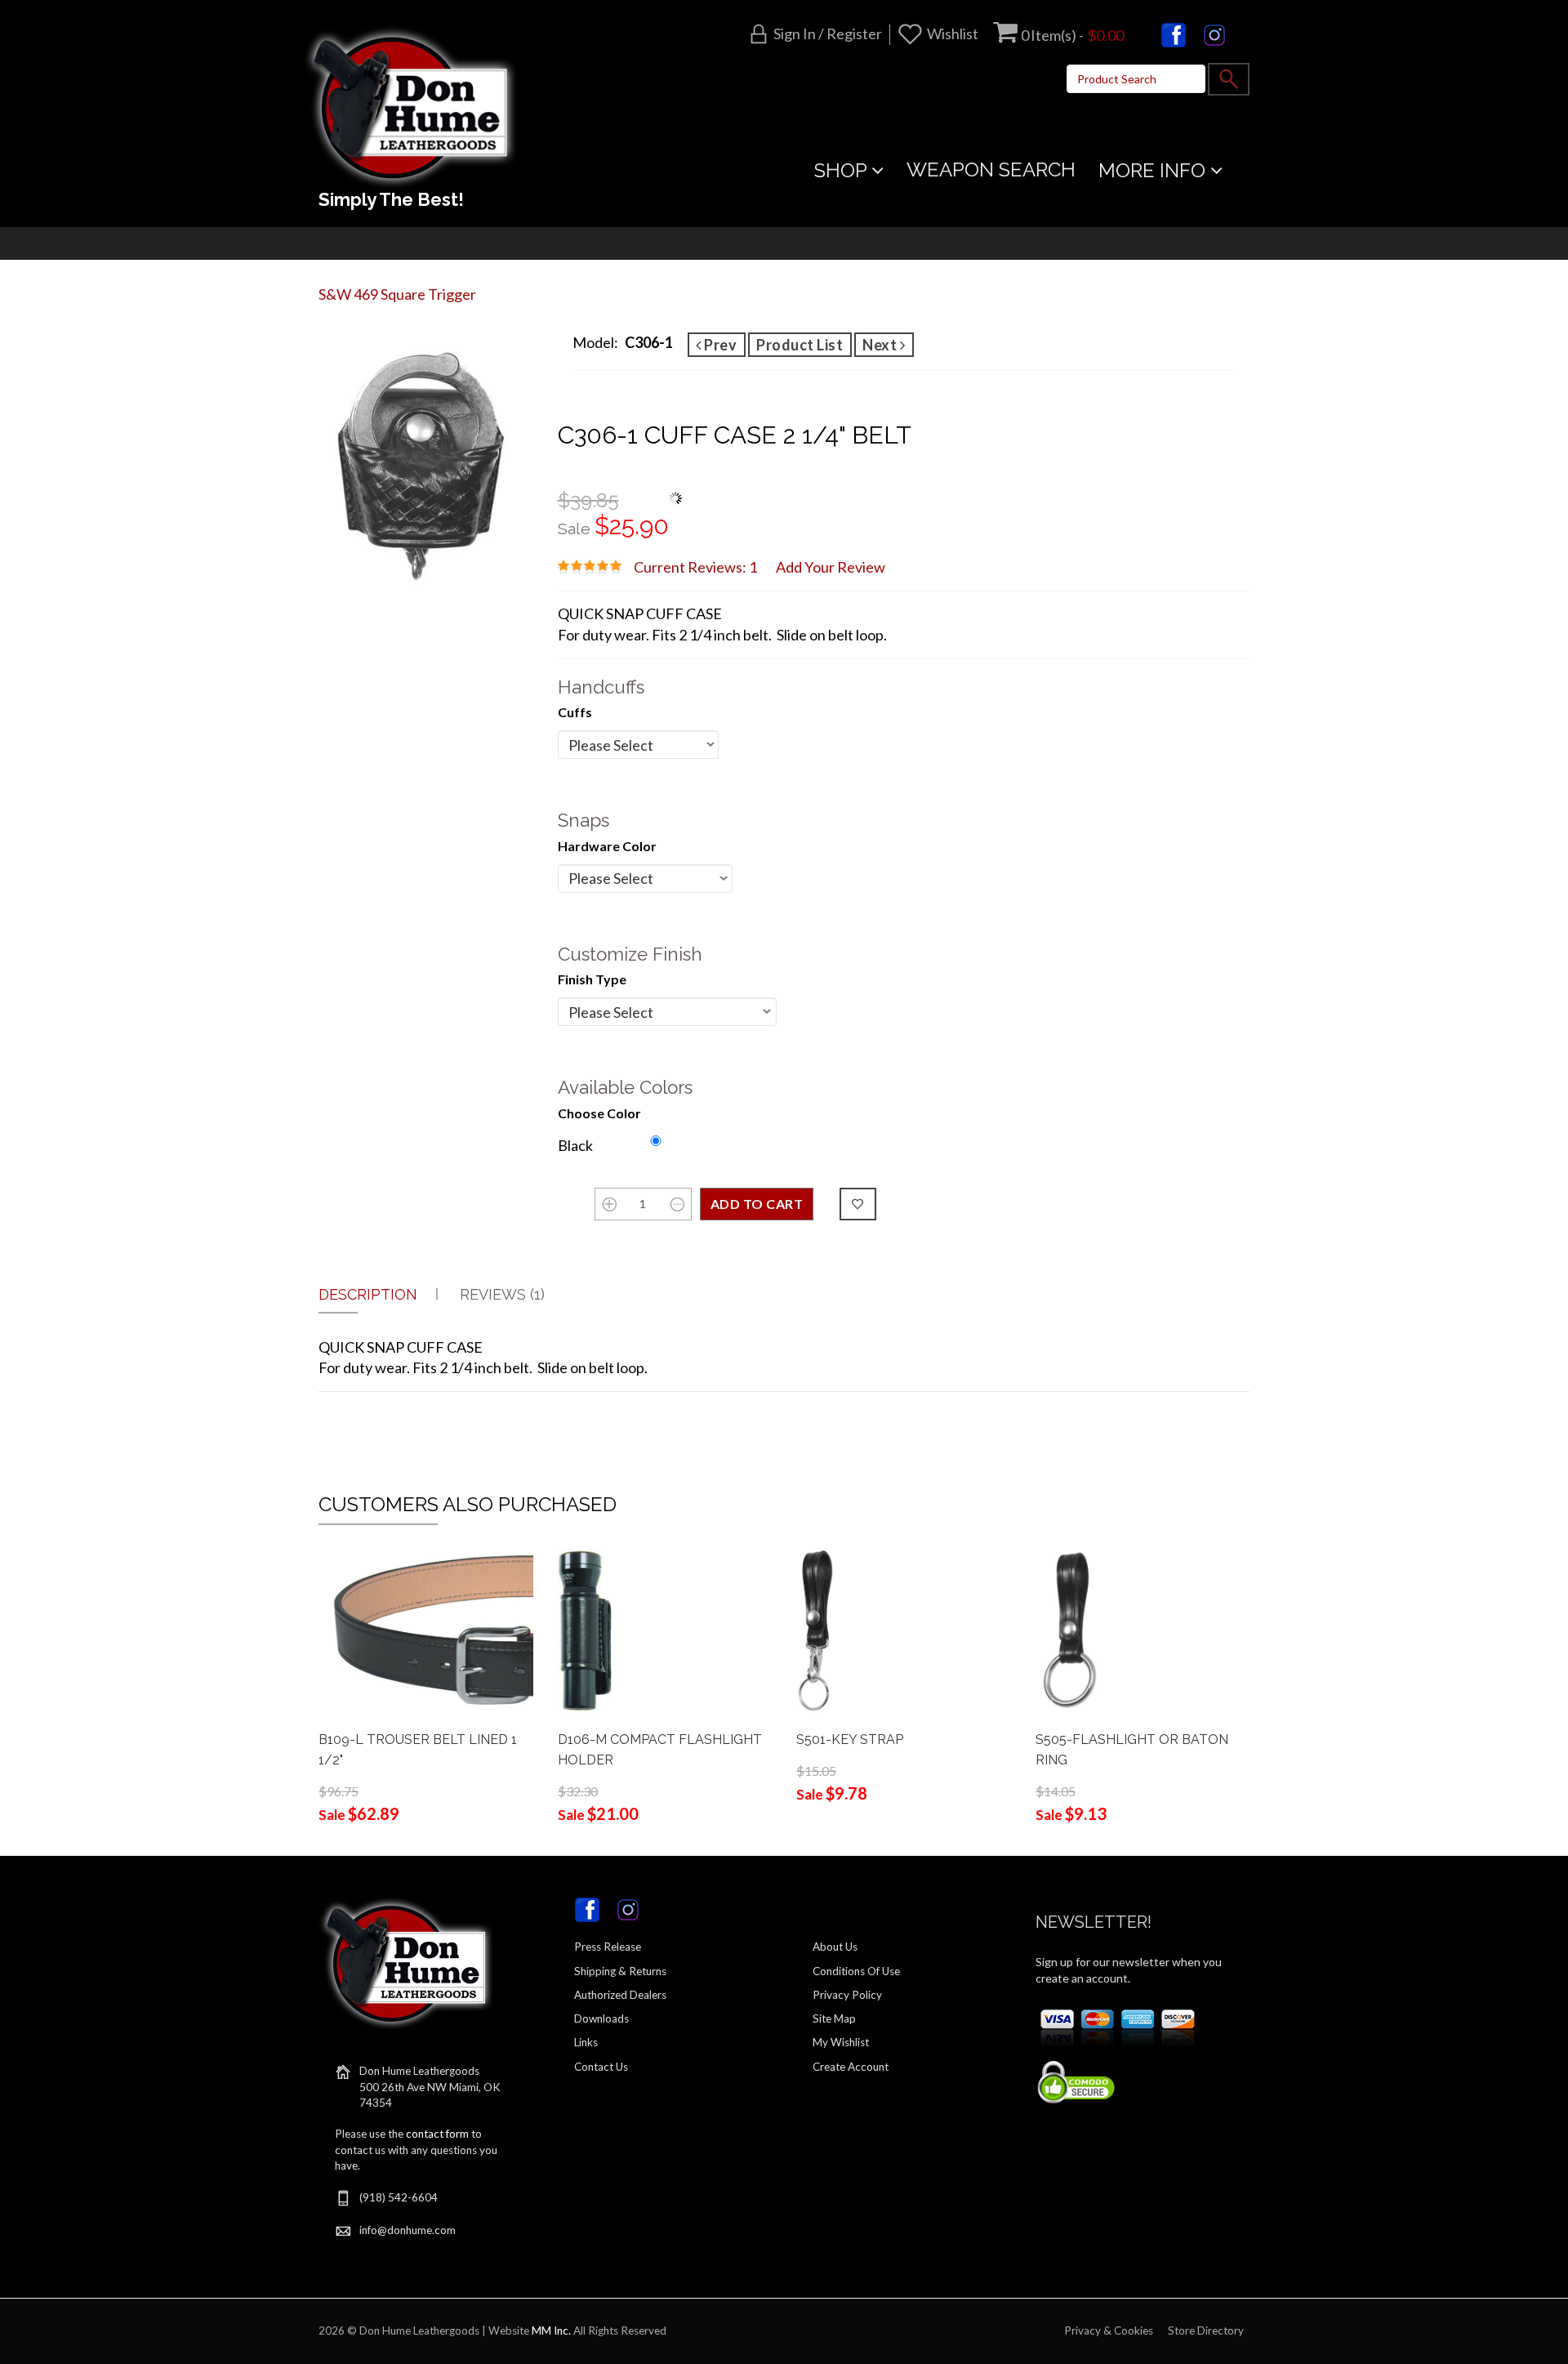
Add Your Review (831, 567)
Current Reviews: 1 (695, 567)
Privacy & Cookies (1109, 2331)
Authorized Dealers (620, 1995)
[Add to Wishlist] (858, 1204)
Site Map (834, 2018)
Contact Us (601, 2067)
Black (575, 1145)
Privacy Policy (847, 1995)
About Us (835, 1947)
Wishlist (953, 33)
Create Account (851, 2067)
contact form (437, 2134)
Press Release (608, 1947)
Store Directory (1206, 2331)
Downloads (601, 2018)
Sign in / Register (828, 33)
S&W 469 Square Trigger (397, 294)
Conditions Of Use (856, 1971)
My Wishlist (841, 2042)
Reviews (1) (502, 1294)
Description (368, 1294)
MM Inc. (551, 2331)
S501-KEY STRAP (850, 1740)
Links (586, 2042)
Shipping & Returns (620, 1971)
